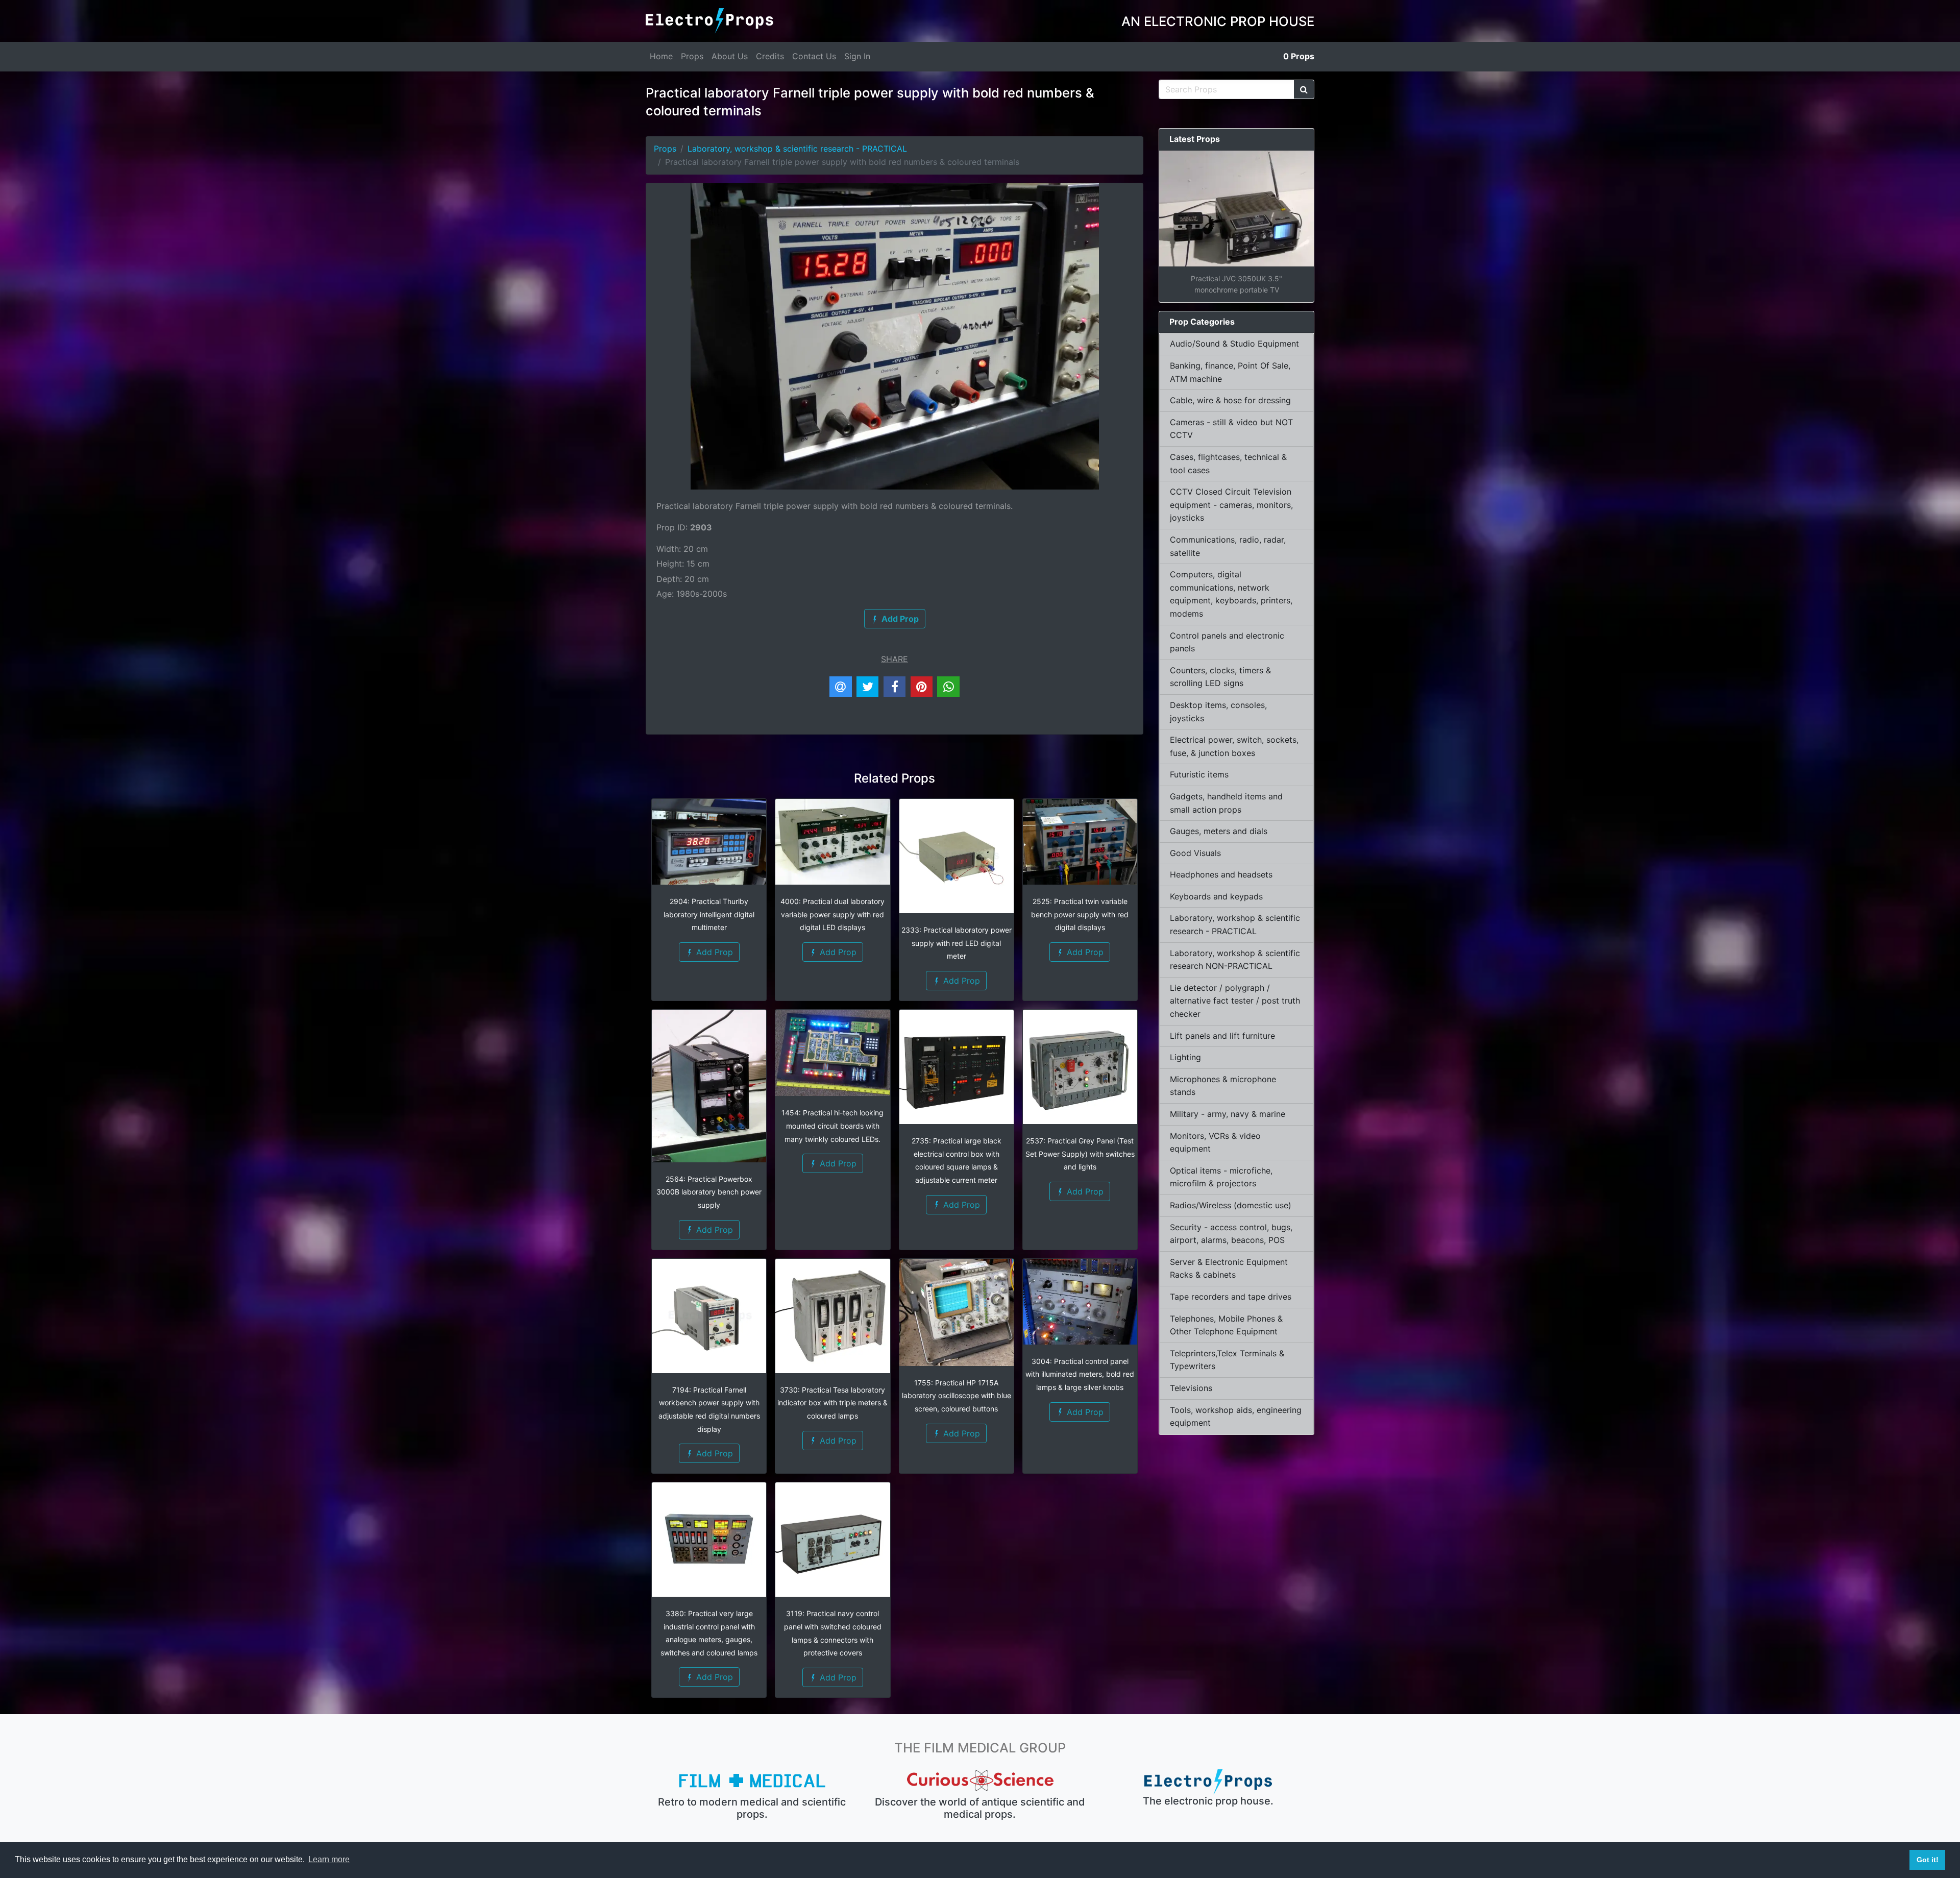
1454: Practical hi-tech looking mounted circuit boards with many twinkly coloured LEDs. (832, 1126)
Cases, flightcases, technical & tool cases (1228, 464)
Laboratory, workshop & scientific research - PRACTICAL (797, 149)
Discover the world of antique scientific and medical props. (980, 1808)
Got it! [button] (1928, 1860)
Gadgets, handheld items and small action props (1226, 803)
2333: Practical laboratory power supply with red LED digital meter (957, 943)
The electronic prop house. (1208, 1801)
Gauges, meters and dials (1219, 831)
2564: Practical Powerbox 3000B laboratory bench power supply (709, 1192)
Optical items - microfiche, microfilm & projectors (1221, 1177)
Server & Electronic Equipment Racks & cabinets (1229, 1269)
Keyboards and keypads (1216, 896)
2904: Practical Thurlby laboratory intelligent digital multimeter (709, 914)
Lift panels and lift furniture (1222, 1036)
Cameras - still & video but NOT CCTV (1231, 429)
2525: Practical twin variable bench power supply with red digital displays (1080, 914)
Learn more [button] (329, 1859)
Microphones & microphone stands (1223, 1086)
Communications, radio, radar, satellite (1228, 546)
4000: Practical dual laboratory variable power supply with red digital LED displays (832, 914)
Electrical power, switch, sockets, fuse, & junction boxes (1234, 746)
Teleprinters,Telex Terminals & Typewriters (1227, 1360)
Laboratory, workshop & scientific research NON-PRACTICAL (1235, 960)
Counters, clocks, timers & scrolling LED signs (1220, 677)
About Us (730, 56)
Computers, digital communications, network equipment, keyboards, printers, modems (1231, 594)
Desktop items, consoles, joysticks (1218, 712)
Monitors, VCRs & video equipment (1215, 1142)
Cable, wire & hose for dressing (1230, 400)
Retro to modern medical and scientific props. (752, 1808)
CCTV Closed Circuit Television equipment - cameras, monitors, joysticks (1231, 505)
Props (692, 56)
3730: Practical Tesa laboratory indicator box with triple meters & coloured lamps (832, 1403)
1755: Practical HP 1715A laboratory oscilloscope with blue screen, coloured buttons (957, 1396)
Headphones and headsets (1221, 874)
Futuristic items (1199, 774)
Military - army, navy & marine (1228, 1114)
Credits (770, 56)
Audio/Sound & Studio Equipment (1234, 344)
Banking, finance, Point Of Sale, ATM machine (1230, 372)
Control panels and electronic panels (1227, 642)
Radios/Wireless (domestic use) (1231, 1205)
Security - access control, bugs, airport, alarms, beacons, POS (1231, 1234)
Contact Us (814, 56)
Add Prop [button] (713, 952)
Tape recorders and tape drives (1231, 1297)
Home (661, 56)
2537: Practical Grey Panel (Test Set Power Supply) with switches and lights (1080, 1154)
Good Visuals (1195, 853)
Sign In (857, 56)
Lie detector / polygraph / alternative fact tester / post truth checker (1235, 1001)
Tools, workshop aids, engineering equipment (1236, 1417)
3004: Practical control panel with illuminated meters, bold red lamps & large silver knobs (1080, 1374)
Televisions (1191, 1388)
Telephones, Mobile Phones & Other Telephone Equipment (1226, 1325)
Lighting (1185, 1057)
